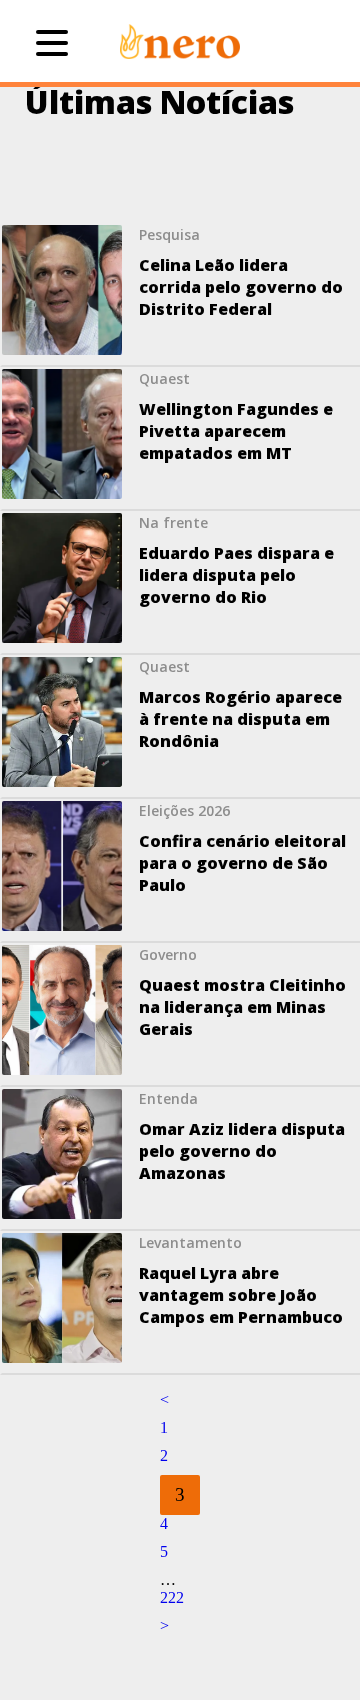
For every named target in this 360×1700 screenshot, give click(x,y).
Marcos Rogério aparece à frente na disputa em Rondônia (240, 719)
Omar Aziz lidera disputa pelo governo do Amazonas (242, 1151)
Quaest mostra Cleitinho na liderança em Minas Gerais (242, 1007)
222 (172, 1597)
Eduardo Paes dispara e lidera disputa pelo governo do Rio (236, 575)
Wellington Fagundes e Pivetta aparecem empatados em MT (236, 431)
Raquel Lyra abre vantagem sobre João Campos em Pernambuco (241, 1295)
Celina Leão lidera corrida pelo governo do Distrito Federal (241, 287)
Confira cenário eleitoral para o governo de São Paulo (242, 863)
